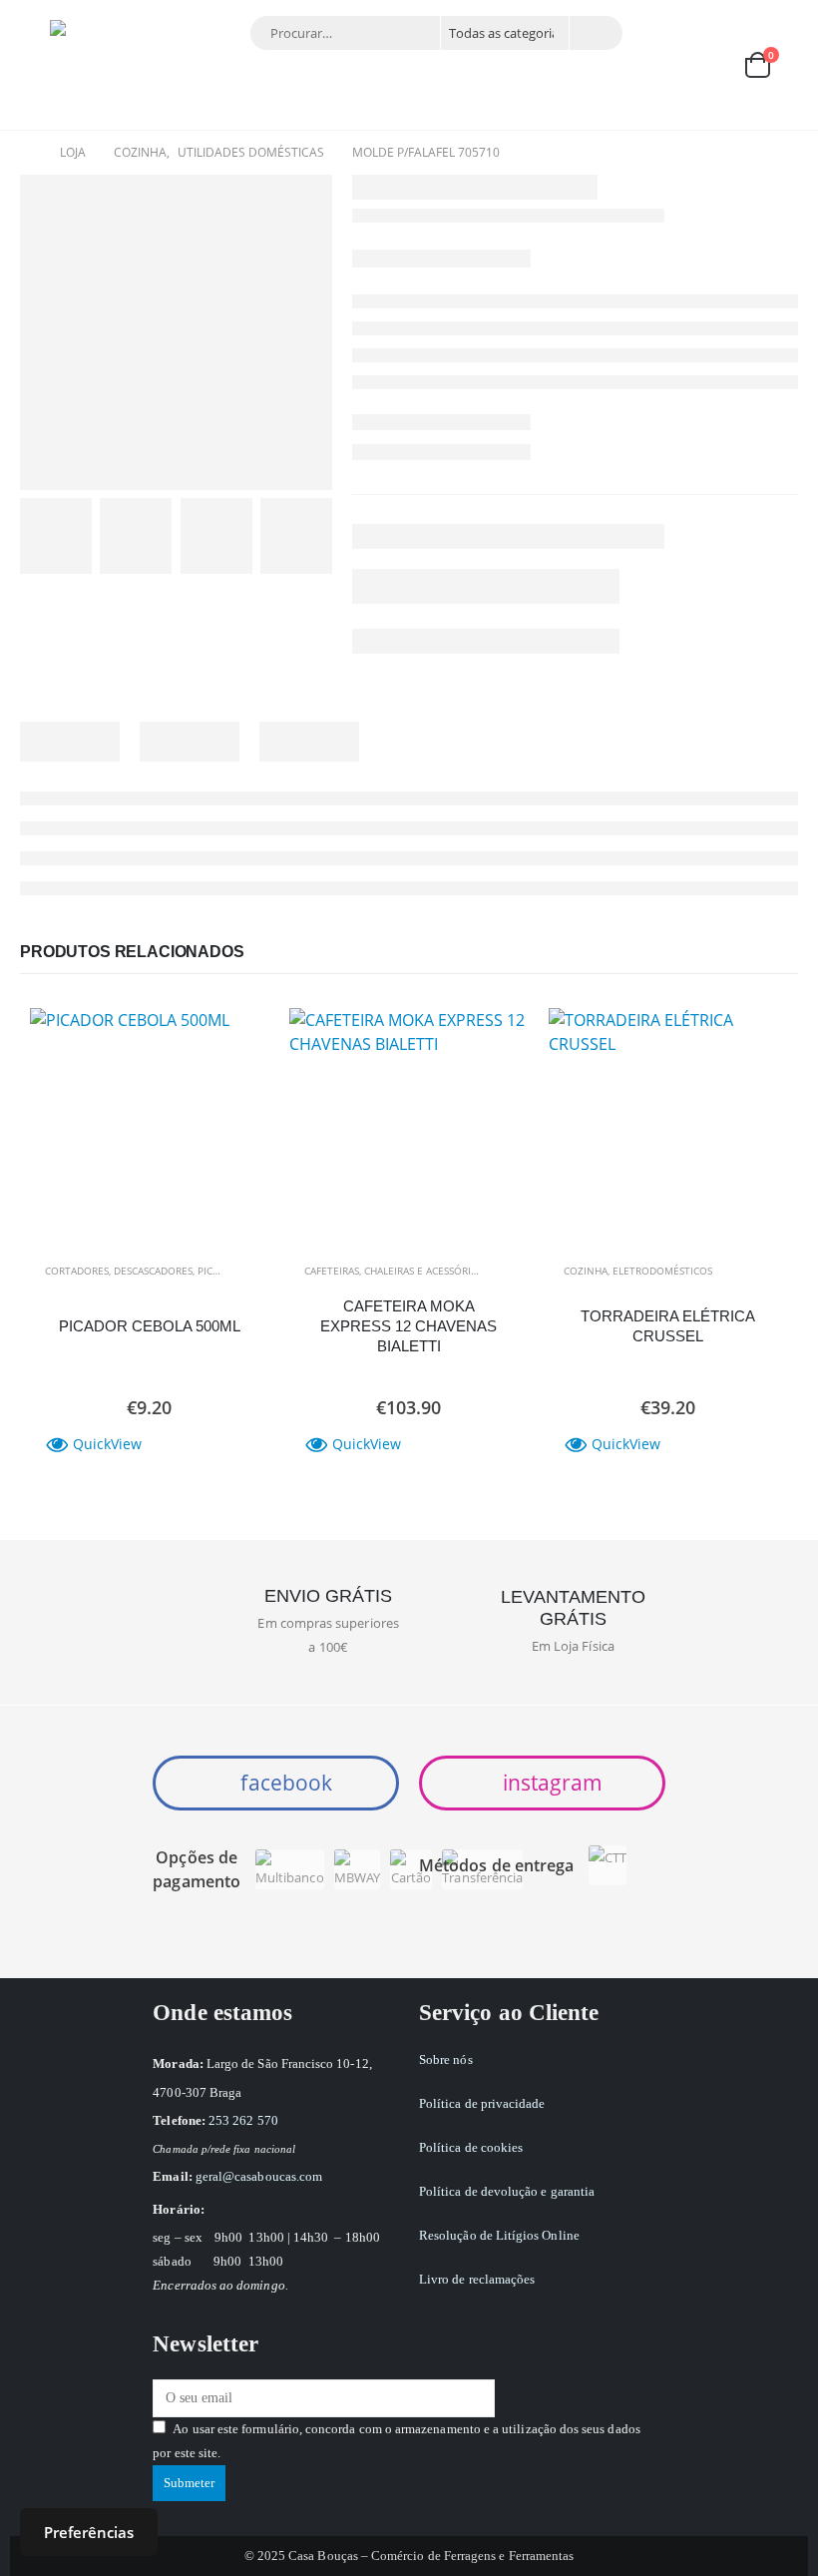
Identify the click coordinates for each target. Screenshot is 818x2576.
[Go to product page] (150, 1128)
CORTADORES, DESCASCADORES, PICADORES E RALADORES (181, 1271)
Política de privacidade (482, 2103)
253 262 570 (243, 2120)
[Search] (595, 33)
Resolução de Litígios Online (499, 2235)
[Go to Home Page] (26, 153)
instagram (550, 1783)
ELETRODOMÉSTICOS (662, 1271)
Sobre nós (446, 2060)
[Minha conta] (661, 65)
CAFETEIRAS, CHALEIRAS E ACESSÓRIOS (394, 1271)
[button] (35, 65)
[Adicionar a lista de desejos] (244, 1271)
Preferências (89, 2532)
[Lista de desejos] (708, 65)
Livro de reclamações (477, 2279)
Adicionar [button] (236, 1041)
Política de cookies (471, 2147)
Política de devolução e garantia (507, 2191)
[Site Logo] (95, 65)
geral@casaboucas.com (259, 2176)
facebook (284, 1783)
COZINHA (586, 1271)
